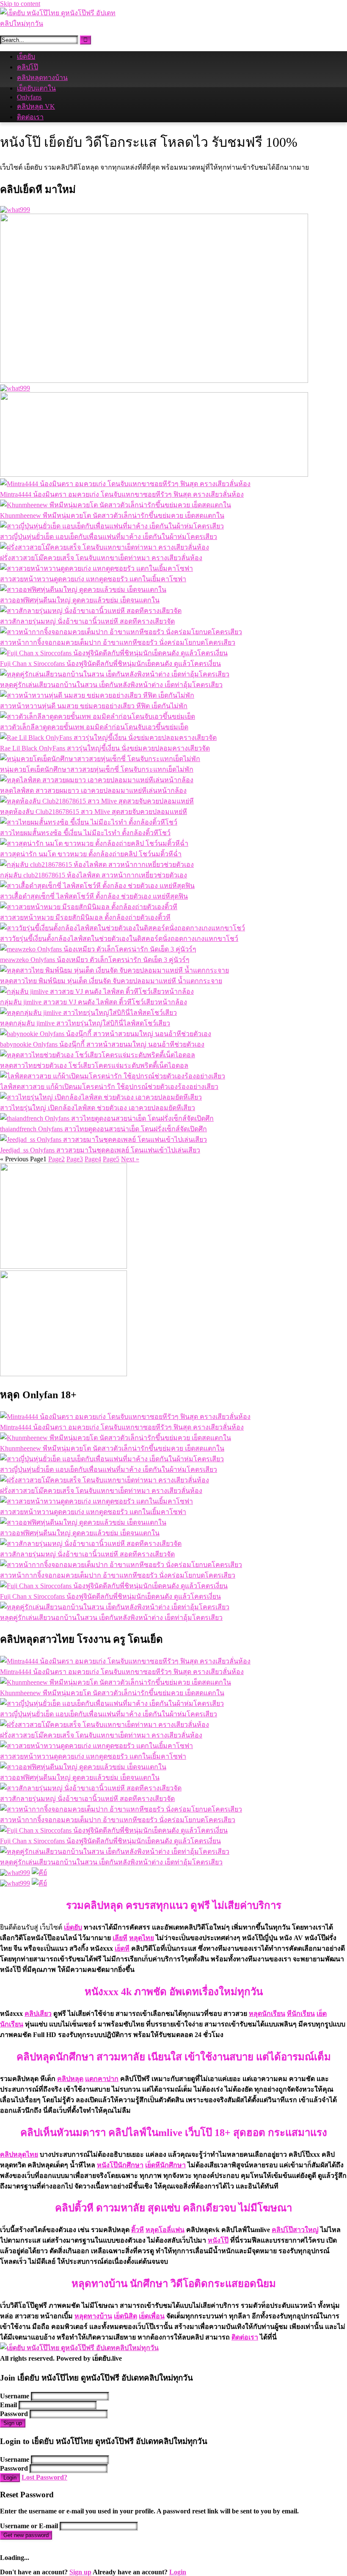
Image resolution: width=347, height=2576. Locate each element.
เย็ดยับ (26, 56)
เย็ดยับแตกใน (36, 88)
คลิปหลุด (70, 2079)
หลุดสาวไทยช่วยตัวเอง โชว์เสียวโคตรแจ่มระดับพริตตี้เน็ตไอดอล (94, 1065)
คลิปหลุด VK (36, 106)
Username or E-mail (29, 2526)
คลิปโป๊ (28, 67)
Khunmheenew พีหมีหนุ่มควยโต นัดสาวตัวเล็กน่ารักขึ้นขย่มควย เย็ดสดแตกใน (112, 515)
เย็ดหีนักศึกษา (165, 2165)
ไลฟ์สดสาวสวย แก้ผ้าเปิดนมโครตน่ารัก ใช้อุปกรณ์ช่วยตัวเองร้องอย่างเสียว (109, 1087)
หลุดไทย (142, 1938)
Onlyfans (29, 97)
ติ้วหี (138, 2230)
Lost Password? (44, 2477)
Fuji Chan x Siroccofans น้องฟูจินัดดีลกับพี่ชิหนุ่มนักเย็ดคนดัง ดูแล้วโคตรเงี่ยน (110, 664)
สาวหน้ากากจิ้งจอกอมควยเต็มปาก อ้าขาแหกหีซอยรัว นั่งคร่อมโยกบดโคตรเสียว (118, 642)
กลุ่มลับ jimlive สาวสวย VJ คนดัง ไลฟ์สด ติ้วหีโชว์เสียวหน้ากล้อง (94, 1002)
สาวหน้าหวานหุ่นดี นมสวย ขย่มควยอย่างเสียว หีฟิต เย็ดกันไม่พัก (94, 706)
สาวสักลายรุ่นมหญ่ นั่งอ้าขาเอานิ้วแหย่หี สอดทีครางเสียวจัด (87, 621)
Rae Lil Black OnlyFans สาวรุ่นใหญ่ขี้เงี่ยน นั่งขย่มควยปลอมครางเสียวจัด (105, 748)
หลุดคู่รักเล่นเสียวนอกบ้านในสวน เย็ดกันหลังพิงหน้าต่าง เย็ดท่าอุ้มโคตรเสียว (111, 685)
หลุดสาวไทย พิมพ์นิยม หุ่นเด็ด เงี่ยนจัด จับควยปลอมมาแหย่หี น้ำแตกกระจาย (111, 981)
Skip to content (20, 4)
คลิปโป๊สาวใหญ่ (295, 2230)
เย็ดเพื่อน (152, 2316)
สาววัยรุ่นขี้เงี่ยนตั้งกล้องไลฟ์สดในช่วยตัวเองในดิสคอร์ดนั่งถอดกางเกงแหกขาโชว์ (119, 939)
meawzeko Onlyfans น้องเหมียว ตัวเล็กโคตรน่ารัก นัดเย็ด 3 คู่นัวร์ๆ (95, 960)
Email (8, 2405)
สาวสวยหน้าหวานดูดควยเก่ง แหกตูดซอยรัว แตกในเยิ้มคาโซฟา (93, 579)
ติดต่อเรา (30, 117)
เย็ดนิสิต (125, 2316)
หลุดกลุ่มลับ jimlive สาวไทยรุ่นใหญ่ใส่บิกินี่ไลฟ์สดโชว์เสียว (85, 1023)
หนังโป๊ (218, 2240)
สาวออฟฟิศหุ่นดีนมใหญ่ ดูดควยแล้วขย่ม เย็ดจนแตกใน (80, 600)
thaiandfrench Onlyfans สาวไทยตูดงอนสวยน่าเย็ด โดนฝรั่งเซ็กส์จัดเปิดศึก (103, 1129)
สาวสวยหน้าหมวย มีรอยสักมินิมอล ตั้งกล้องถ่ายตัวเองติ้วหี (85, 917)
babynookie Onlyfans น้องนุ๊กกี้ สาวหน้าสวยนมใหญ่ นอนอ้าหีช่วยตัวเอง (102, 1044)
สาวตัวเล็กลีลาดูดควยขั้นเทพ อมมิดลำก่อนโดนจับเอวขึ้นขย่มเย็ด (94, 727)
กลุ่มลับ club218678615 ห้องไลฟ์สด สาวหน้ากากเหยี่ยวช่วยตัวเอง (94, 875)
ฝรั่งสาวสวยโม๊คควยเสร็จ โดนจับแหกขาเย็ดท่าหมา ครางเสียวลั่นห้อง (101, 558)
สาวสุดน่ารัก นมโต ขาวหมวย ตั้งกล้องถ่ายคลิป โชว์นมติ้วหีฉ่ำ (91, 854)
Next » (130, 1159)
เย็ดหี (122, 1948)
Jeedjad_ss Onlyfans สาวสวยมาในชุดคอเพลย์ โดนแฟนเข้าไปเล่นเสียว (100, 1150)
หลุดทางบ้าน (93, 2316)
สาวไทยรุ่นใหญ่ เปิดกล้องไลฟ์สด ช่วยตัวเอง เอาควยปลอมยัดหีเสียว (98, 1108)
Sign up (13, 2423)
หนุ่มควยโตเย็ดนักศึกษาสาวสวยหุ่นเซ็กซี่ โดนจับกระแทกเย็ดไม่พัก (97, 769)
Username (15, 2396)
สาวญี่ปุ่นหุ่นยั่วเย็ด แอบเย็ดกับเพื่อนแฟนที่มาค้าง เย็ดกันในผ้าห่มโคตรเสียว (109, 537)
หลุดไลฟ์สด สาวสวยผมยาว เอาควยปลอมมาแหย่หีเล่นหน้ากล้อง (93, 790)
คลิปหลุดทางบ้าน (42, 78)
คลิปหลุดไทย (19, 2154)
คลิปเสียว (38, 2014)
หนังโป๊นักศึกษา (120, 2165)
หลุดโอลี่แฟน (165, 2230)
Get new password (26, 2535)
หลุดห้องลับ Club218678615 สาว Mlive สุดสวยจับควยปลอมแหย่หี (94, 812)
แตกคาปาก (102, 2079)
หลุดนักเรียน (267, 2014)
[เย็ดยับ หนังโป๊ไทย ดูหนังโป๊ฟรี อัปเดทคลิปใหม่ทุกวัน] (63, 23)
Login (10, 2478)
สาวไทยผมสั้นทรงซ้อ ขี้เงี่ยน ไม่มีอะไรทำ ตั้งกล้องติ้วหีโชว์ (85, 833)
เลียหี (120, 1938)
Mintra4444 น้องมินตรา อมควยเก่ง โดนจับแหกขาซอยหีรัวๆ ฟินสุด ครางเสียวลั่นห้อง (122, 494)
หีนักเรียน (301, 2014)
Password (14, 2414)
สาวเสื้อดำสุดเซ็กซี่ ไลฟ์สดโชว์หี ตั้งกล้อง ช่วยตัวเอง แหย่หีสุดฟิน (94, 896)
